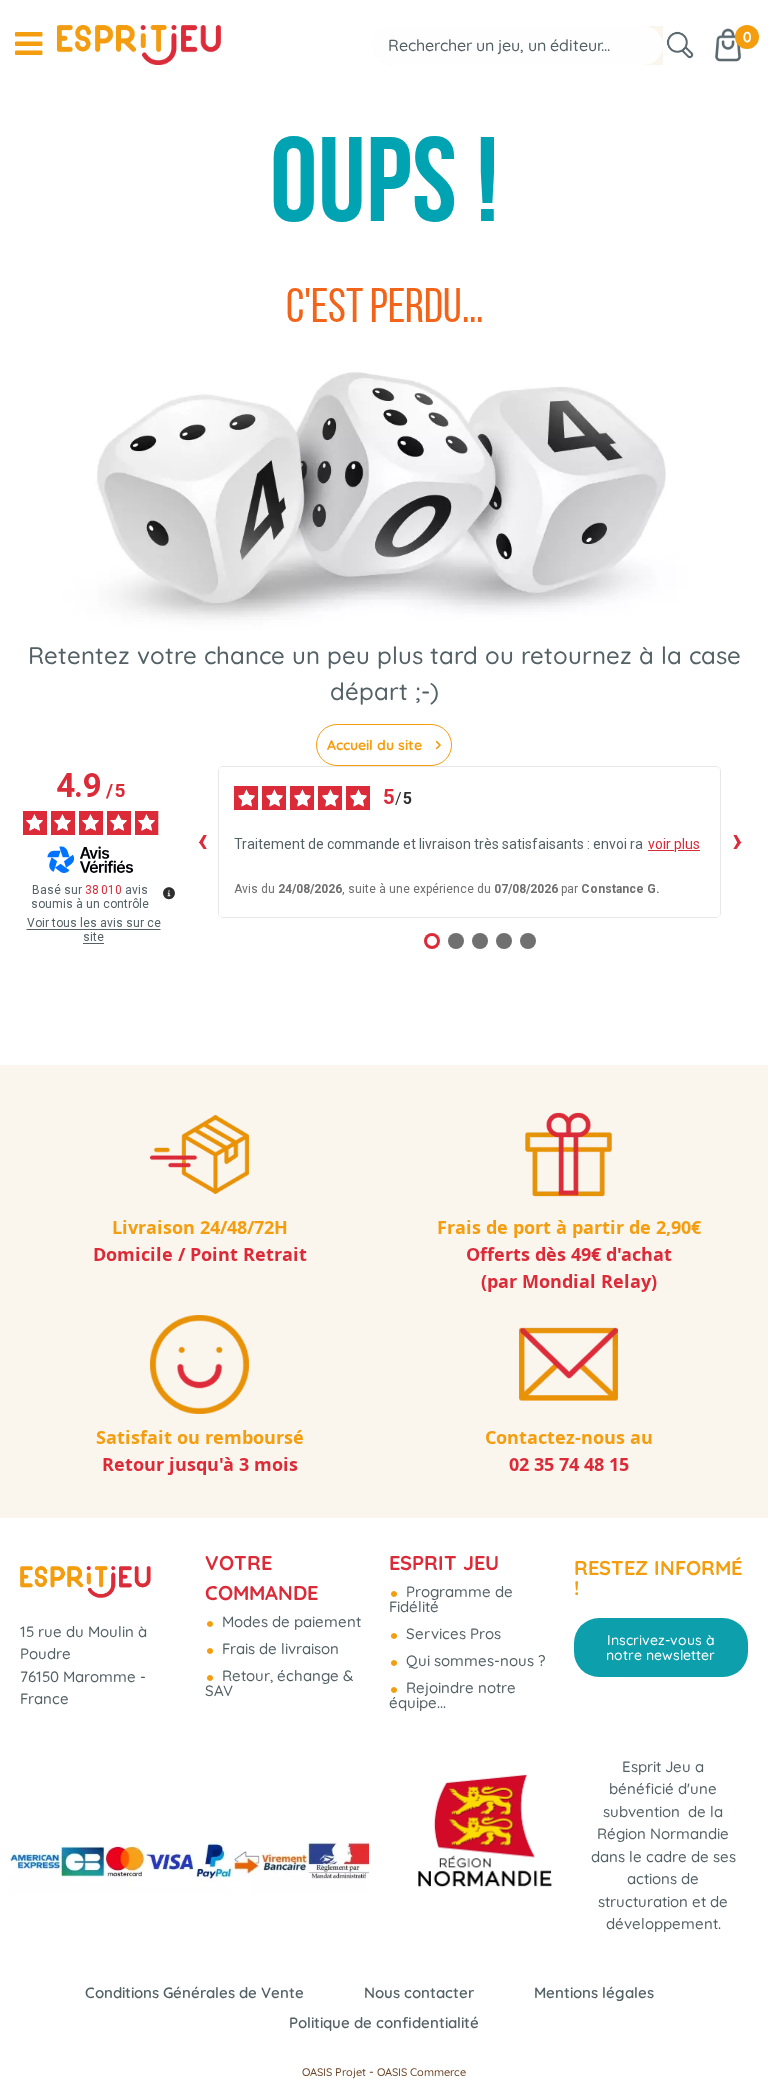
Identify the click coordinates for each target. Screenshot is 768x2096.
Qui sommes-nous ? (473, 1660)
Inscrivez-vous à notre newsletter (660, 1647)
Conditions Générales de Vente (194, 1992)
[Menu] (28, 44)
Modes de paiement (289, 1621)
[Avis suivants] (737, 842)
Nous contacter (419, 1992)
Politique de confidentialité (384, 2022)
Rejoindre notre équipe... (452, 1695)
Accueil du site (376, 745)
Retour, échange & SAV (279, 1683)
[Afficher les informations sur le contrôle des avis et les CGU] (169, 893)
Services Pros (451, 1633)
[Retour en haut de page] (728, 2036)
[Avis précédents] (202, 842)
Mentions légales (594, 1992)
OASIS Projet (334, 2072)
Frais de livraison (278, 1648)
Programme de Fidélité (451, 1599)
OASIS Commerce (421, 2072)
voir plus (674, 844)
